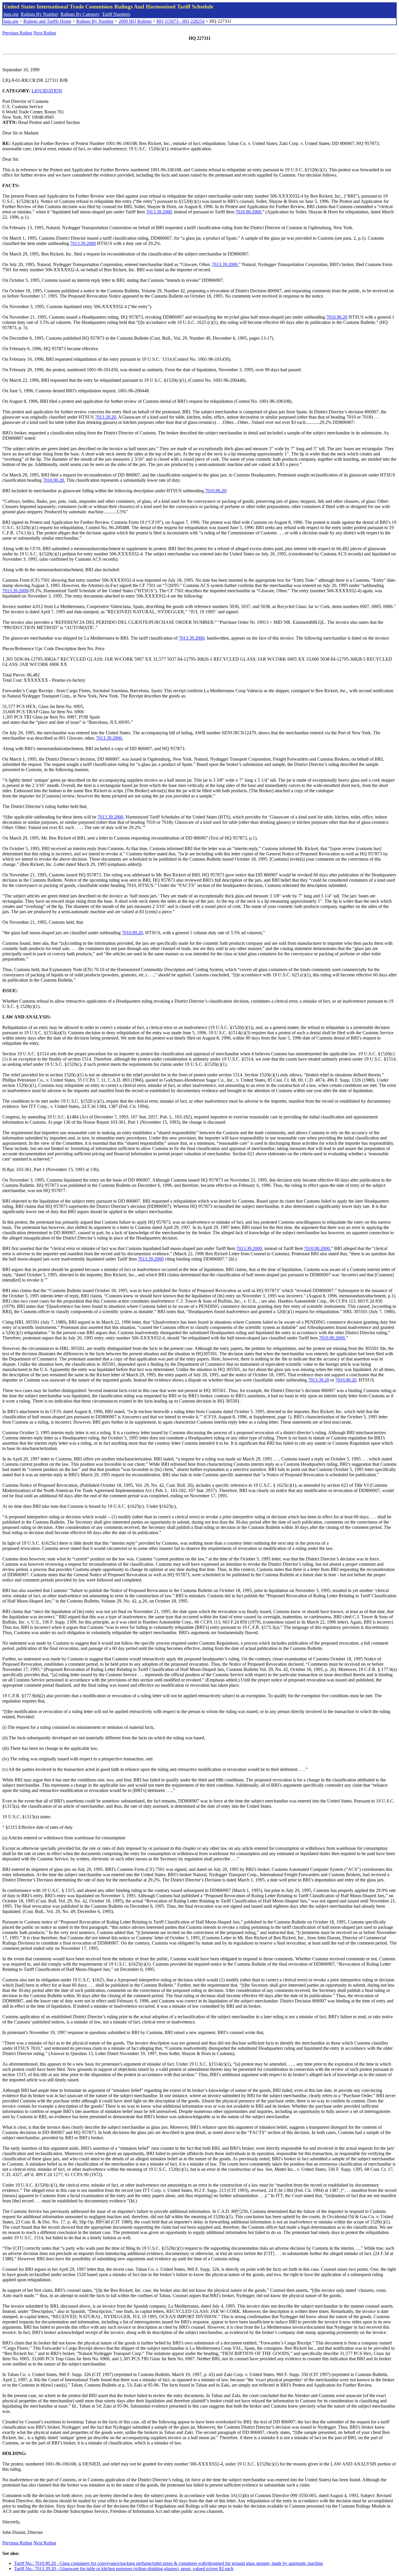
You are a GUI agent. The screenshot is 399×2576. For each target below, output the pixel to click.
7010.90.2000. (249, 212)
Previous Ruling (17, 33)
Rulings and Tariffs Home (47, 21)
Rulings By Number (39, 14)
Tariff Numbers (116, 14)
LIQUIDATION (47, 91)
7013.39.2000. (225, 264)
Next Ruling (45, 33)
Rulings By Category (80, 14)
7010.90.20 (337, 317)
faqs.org (11, 14)
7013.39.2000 (159, 212)
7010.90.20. (54, 480)
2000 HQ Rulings (135, 21)
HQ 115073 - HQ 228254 (181, 21)
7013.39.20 (105, 417)
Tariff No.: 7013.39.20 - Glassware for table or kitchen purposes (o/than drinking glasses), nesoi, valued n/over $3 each (124, 2569)
